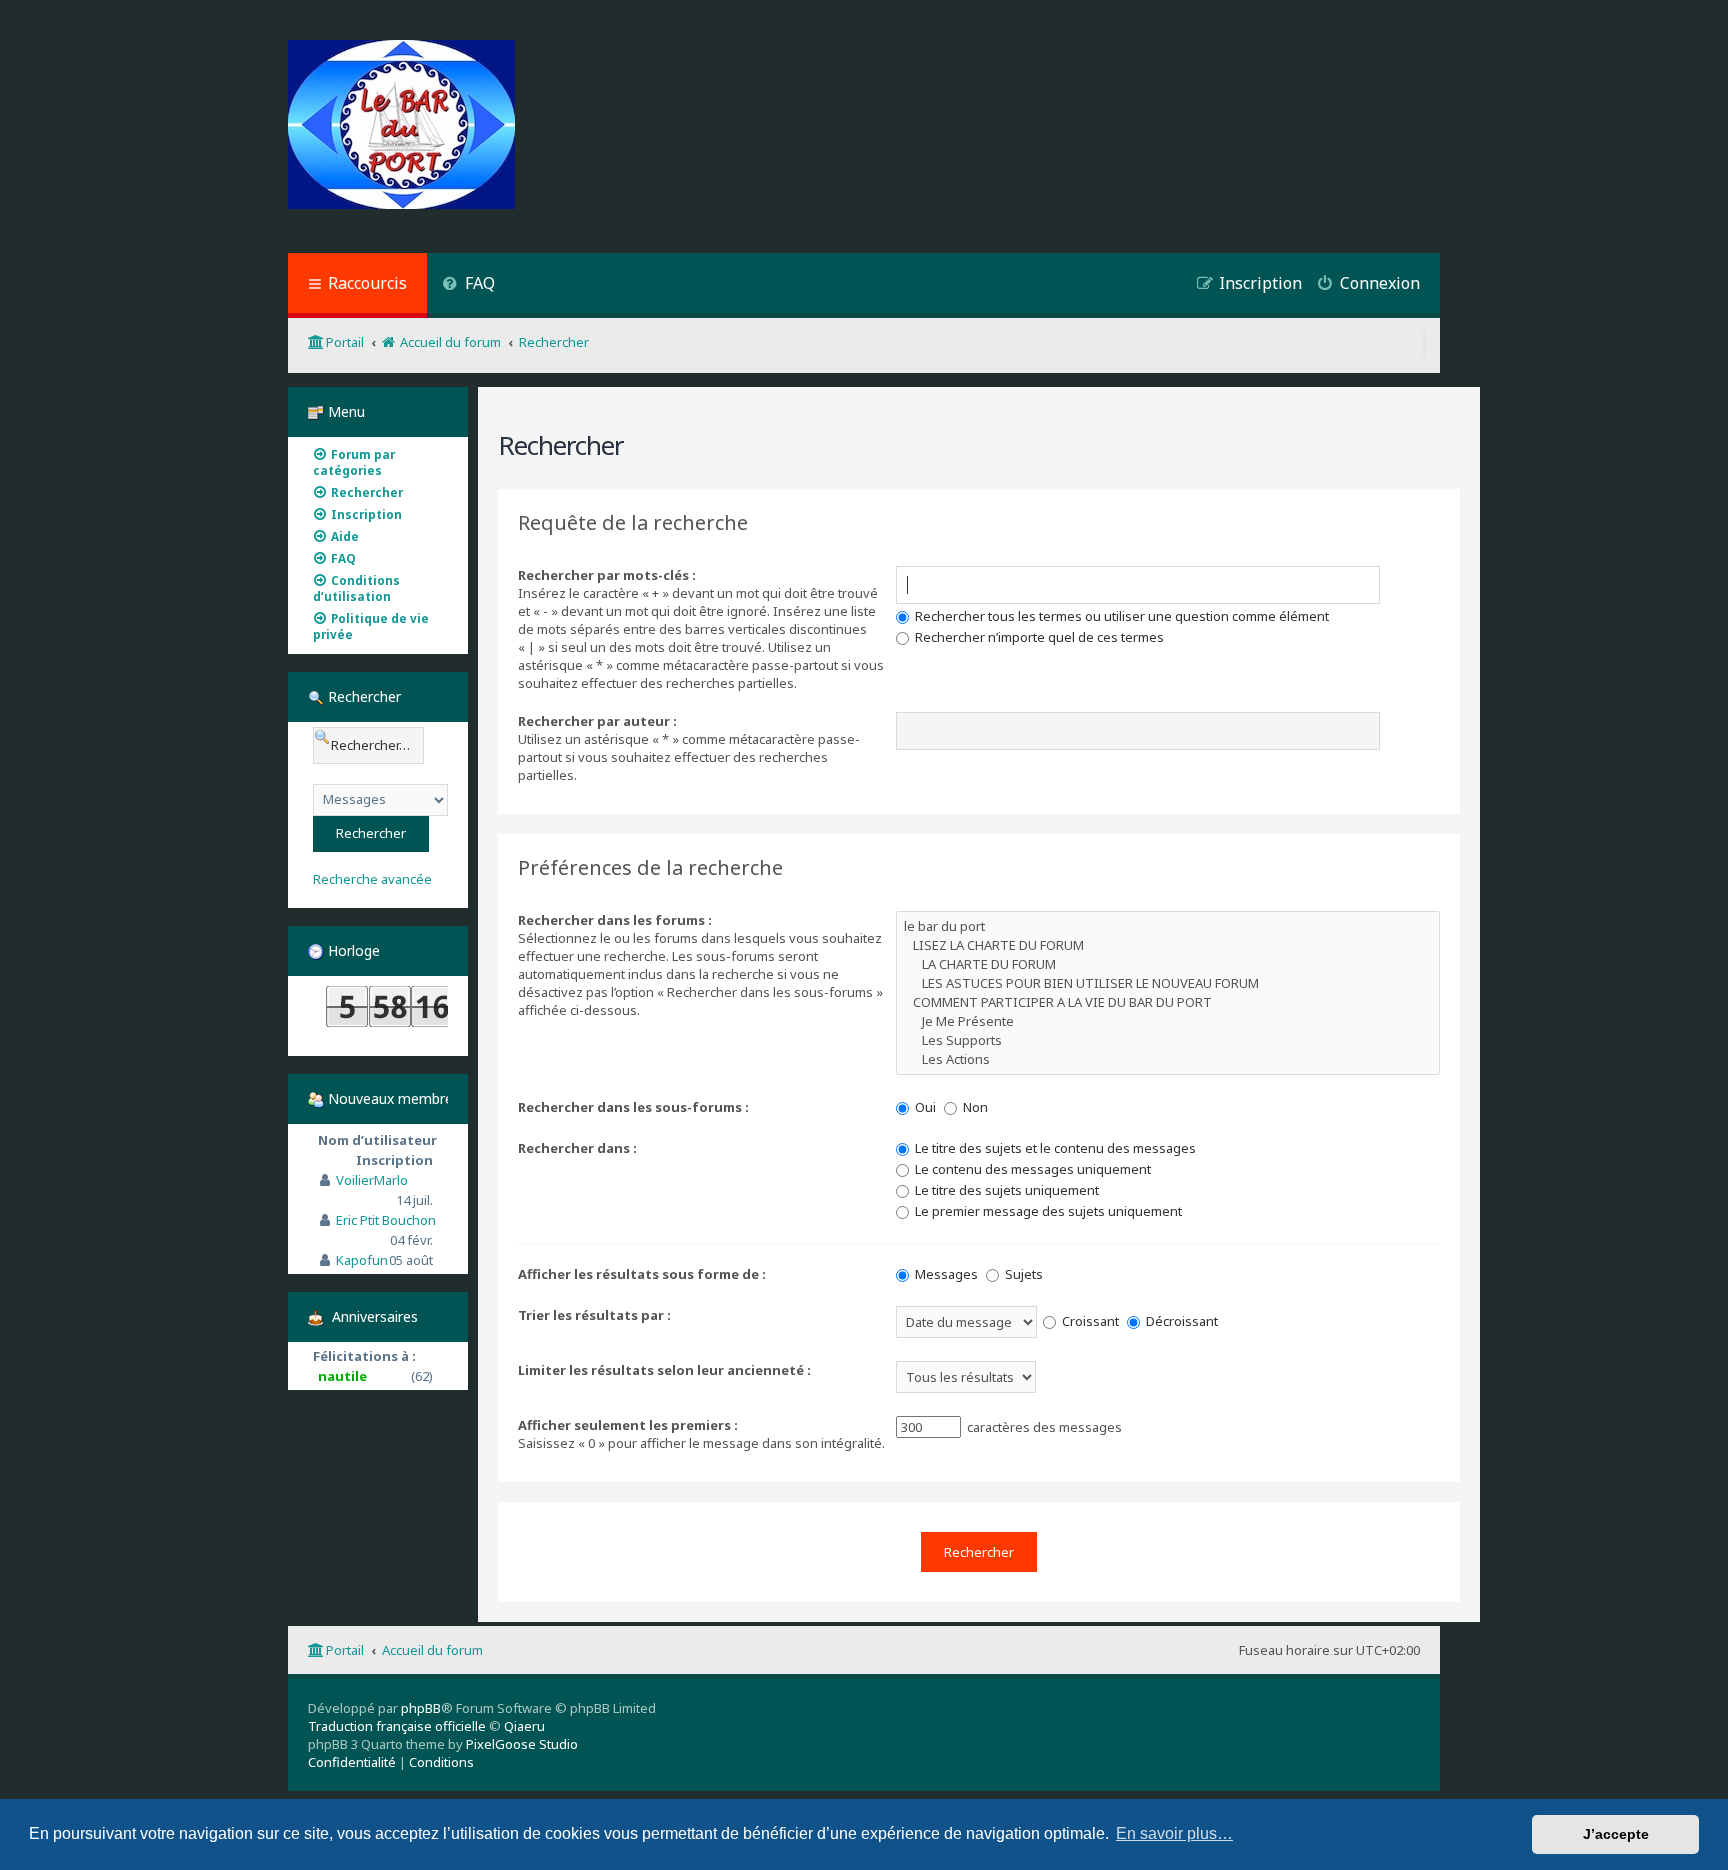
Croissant (1089, 1321)
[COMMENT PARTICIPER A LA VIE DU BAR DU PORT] (1168, 1002)
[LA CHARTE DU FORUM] (1168, 964)
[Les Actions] (1168, 1059)
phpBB (421, 1708)
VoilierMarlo (372, 1180)
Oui (924, 1107)
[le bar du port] (1168, 926)
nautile (342, 1376)
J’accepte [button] (1616, 1834)
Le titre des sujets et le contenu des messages (1054, 1148)
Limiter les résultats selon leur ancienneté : (664, 1370)
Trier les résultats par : (594, 1315)
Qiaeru (524, 1726)
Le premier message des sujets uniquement (1047, 1211)
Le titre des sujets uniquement (1005, 1190)
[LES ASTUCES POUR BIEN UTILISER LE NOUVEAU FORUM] (1168, 983)
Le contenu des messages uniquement (1031, 1169)
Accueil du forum (432, 1650)
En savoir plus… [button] (1174, 1833)
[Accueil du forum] (401, 126)
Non (974, 1107)
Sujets (1022, 1274)
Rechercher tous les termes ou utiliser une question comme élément (1120, 616)
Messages (945, 1274)
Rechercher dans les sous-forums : (633, 1107)
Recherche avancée (372, 879)
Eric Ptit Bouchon (386, 1220)
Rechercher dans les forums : (615, 920)
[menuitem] (468, 285)
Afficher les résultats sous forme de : (642, 1274)
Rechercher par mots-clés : (607, 575)
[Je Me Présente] (1168, 1021)
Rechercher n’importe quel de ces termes (1038, 637)
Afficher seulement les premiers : (628, 1425)
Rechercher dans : (577, 1148)
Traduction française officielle (397, 1726)
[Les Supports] (1168, 1040)
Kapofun (362, 1260)
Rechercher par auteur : (597, 721)
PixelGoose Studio (522, 1744)
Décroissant (1180, 1321)
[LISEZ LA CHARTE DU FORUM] (1168, 945)
